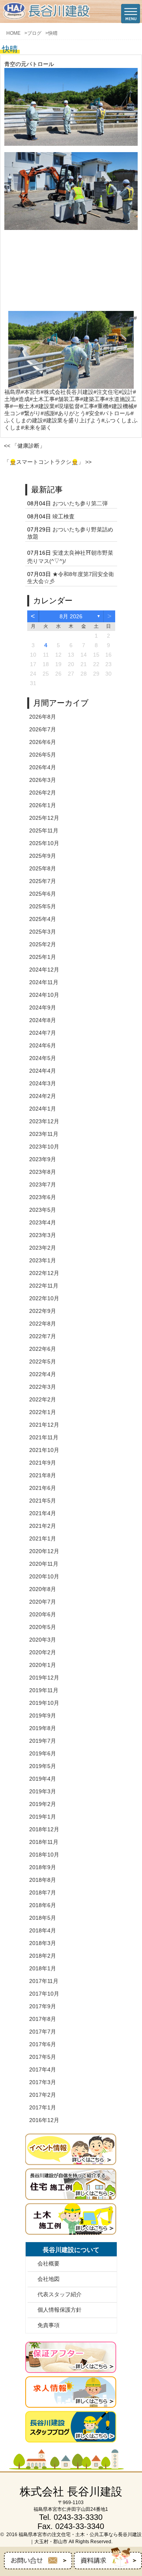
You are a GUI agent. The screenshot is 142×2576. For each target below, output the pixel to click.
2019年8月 (43, 1728)
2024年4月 (43, 1071)
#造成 (22, 399)
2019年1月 (43, 1817)
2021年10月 (44, 1450)
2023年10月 (44, 1147)
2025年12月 (44, 818)
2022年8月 (43, 1324)
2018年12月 (44, 1829)
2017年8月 (43, 2019)
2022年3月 (43, 1387)
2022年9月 (43, 1311)
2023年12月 (44, 1121)
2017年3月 (43, 2082)
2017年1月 (43, 2107)
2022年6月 (43, 1349)
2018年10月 (44, 1855)
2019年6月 (43, 1753)
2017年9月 (43, 2006)
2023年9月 (43, 1159)
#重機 (101, 406)
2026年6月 (43, 742)
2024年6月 (43, 1045)
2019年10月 (44, 1703)
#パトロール (115, 413)
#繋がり (31, 413)
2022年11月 (44, 1286)
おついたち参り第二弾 (80, 503)
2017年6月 (43, 2044)
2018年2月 (43, 1956)
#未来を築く (36, 427)
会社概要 (49, 2263)
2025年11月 (44, 830)
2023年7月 (43, 1184)
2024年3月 (43, 1083)
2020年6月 (43, 1614)
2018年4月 (43, 1930)
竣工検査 (64, 516)
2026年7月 (43, 729)
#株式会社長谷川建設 (67, 392)
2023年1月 (43, 1260)
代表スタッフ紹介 (60, 2294)
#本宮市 (31, 392)
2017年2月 (43, 2095)
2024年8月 (43, 1020)
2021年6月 (43, 1488)
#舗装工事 (67, 399)
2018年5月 (43, 1918)
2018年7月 (43, 1892)
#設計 (126, 392)
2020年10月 (44, 1576)
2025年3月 (43, 932)
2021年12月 (44, 1425)
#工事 (87, 406)
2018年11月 (44, 1842)
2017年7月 (43, 2032)
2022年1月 (43, 1412)
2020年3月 (43, 1640)
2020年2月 (43, 1652)
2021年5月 (43, 1501)
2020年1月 (43, 1665)
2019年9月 (43, 1715)
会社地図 (49, 2279)
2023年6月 (43, 1197)
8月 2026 (71, 616)
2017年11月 (44, 1981)
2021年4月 (43, 1513)
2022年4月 (43, 1374)
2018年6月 (43, 1905)
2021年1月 (43, 1538)
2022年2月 (43, 1399)
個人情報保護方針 (60, 2310)
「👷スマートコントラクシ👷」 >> (48, 462)
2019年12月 (44, 1678)
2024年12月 (44, 970)
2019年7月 (43, 1741)
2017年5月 (43, 2057)
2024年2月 (43, 1096)
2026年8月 (43, 717)
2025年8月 (43, 868)
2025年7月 (43, 881)
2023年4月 (43, 1222)
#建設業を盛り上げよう (72, 420)
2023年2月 (43, 1248)
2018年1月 (43, 1968)
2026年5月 (43, 755)
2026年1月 (43, 805)
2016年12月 (44, 2120)
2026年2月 (43, 793)
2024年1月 (43, 1109)
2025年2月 (43, 944)
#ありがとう (70, 413)
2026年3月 (43, 780)
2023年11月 (44, 1134)
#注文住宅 (106, 392)
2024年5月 (43, 1058)
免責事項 (49, 2325)
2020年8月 (43, 1589)
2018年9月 (43, 1867)
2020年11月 (44, 1564)
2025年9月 (43, 856)
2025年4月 (43, 919)
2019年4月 (43, 1779)
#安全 (93, 413)
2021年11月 (44, 1437)
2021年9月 (43, 1463)
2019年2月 (43, 1804)
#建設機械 (121, 406)
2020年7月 (43, 1602)
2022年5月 (43, 1361)
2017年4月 (43, 2069)
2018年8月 (43, 1880)
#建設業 (45, 406)
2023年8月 (43, 1172)
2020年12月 (44, 1551)
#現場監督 (67, 406)
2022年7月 (43, 1336)
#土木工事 (42, 399)
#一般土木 (22, 406)
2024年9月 (43, 1007)
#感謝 (48, 413)
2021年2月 (43, 1526)
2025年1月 (43, 957)
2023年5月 (43, 1210)
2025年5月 (43, 906)
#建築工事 (93, 399)
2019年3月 (43, 1791)
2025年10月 (44, 843)
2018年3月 (43, 1943)
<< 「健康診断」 (24, 446)
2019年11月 (44, 1690)
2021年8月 (43, 1475)
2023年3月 (43, 1235)
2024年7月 (43, 1033)
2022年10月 (44, 1298)
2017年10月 (44, 1994)
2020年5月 (43, 1627)
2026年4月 (43, 767)
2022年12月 (44, 1273)
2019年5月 (43, 1766)
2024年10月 (44, 995)
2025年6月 (43, 894)
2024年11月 (44, 982)
